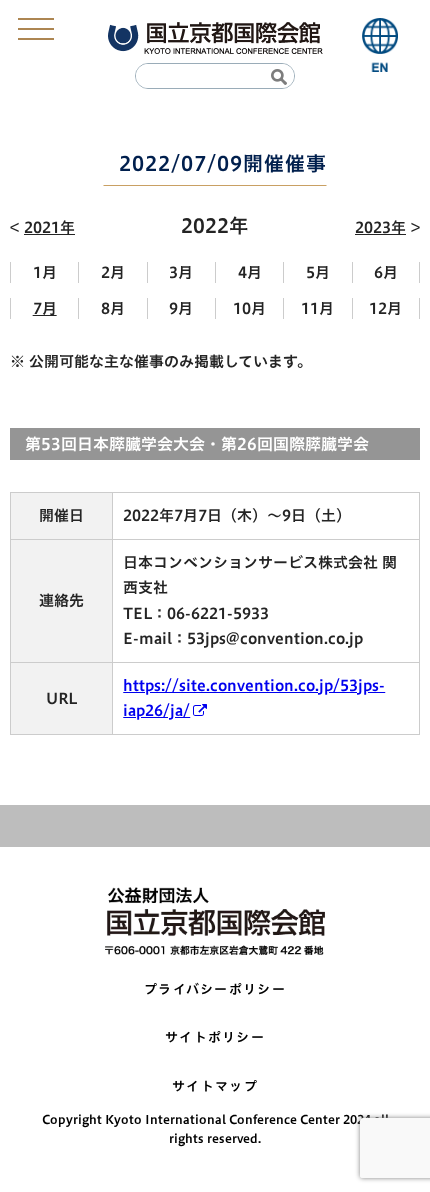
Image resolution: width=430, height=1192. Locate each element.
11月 (317, 308)
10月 (249, 308)
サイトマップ (215, 1086)
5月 (318, 272)
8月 (113, 308)
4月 (250, 272)
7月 (45, 308)
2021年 (49, 227)
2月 (113, 272)
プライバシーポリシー (215, 989)
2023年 (380, 227)
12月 (385, 308)
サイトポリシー (215, 1037)
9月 (181, 308)
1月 (45, 272)
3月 (181, 272)
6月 (386, 272)
